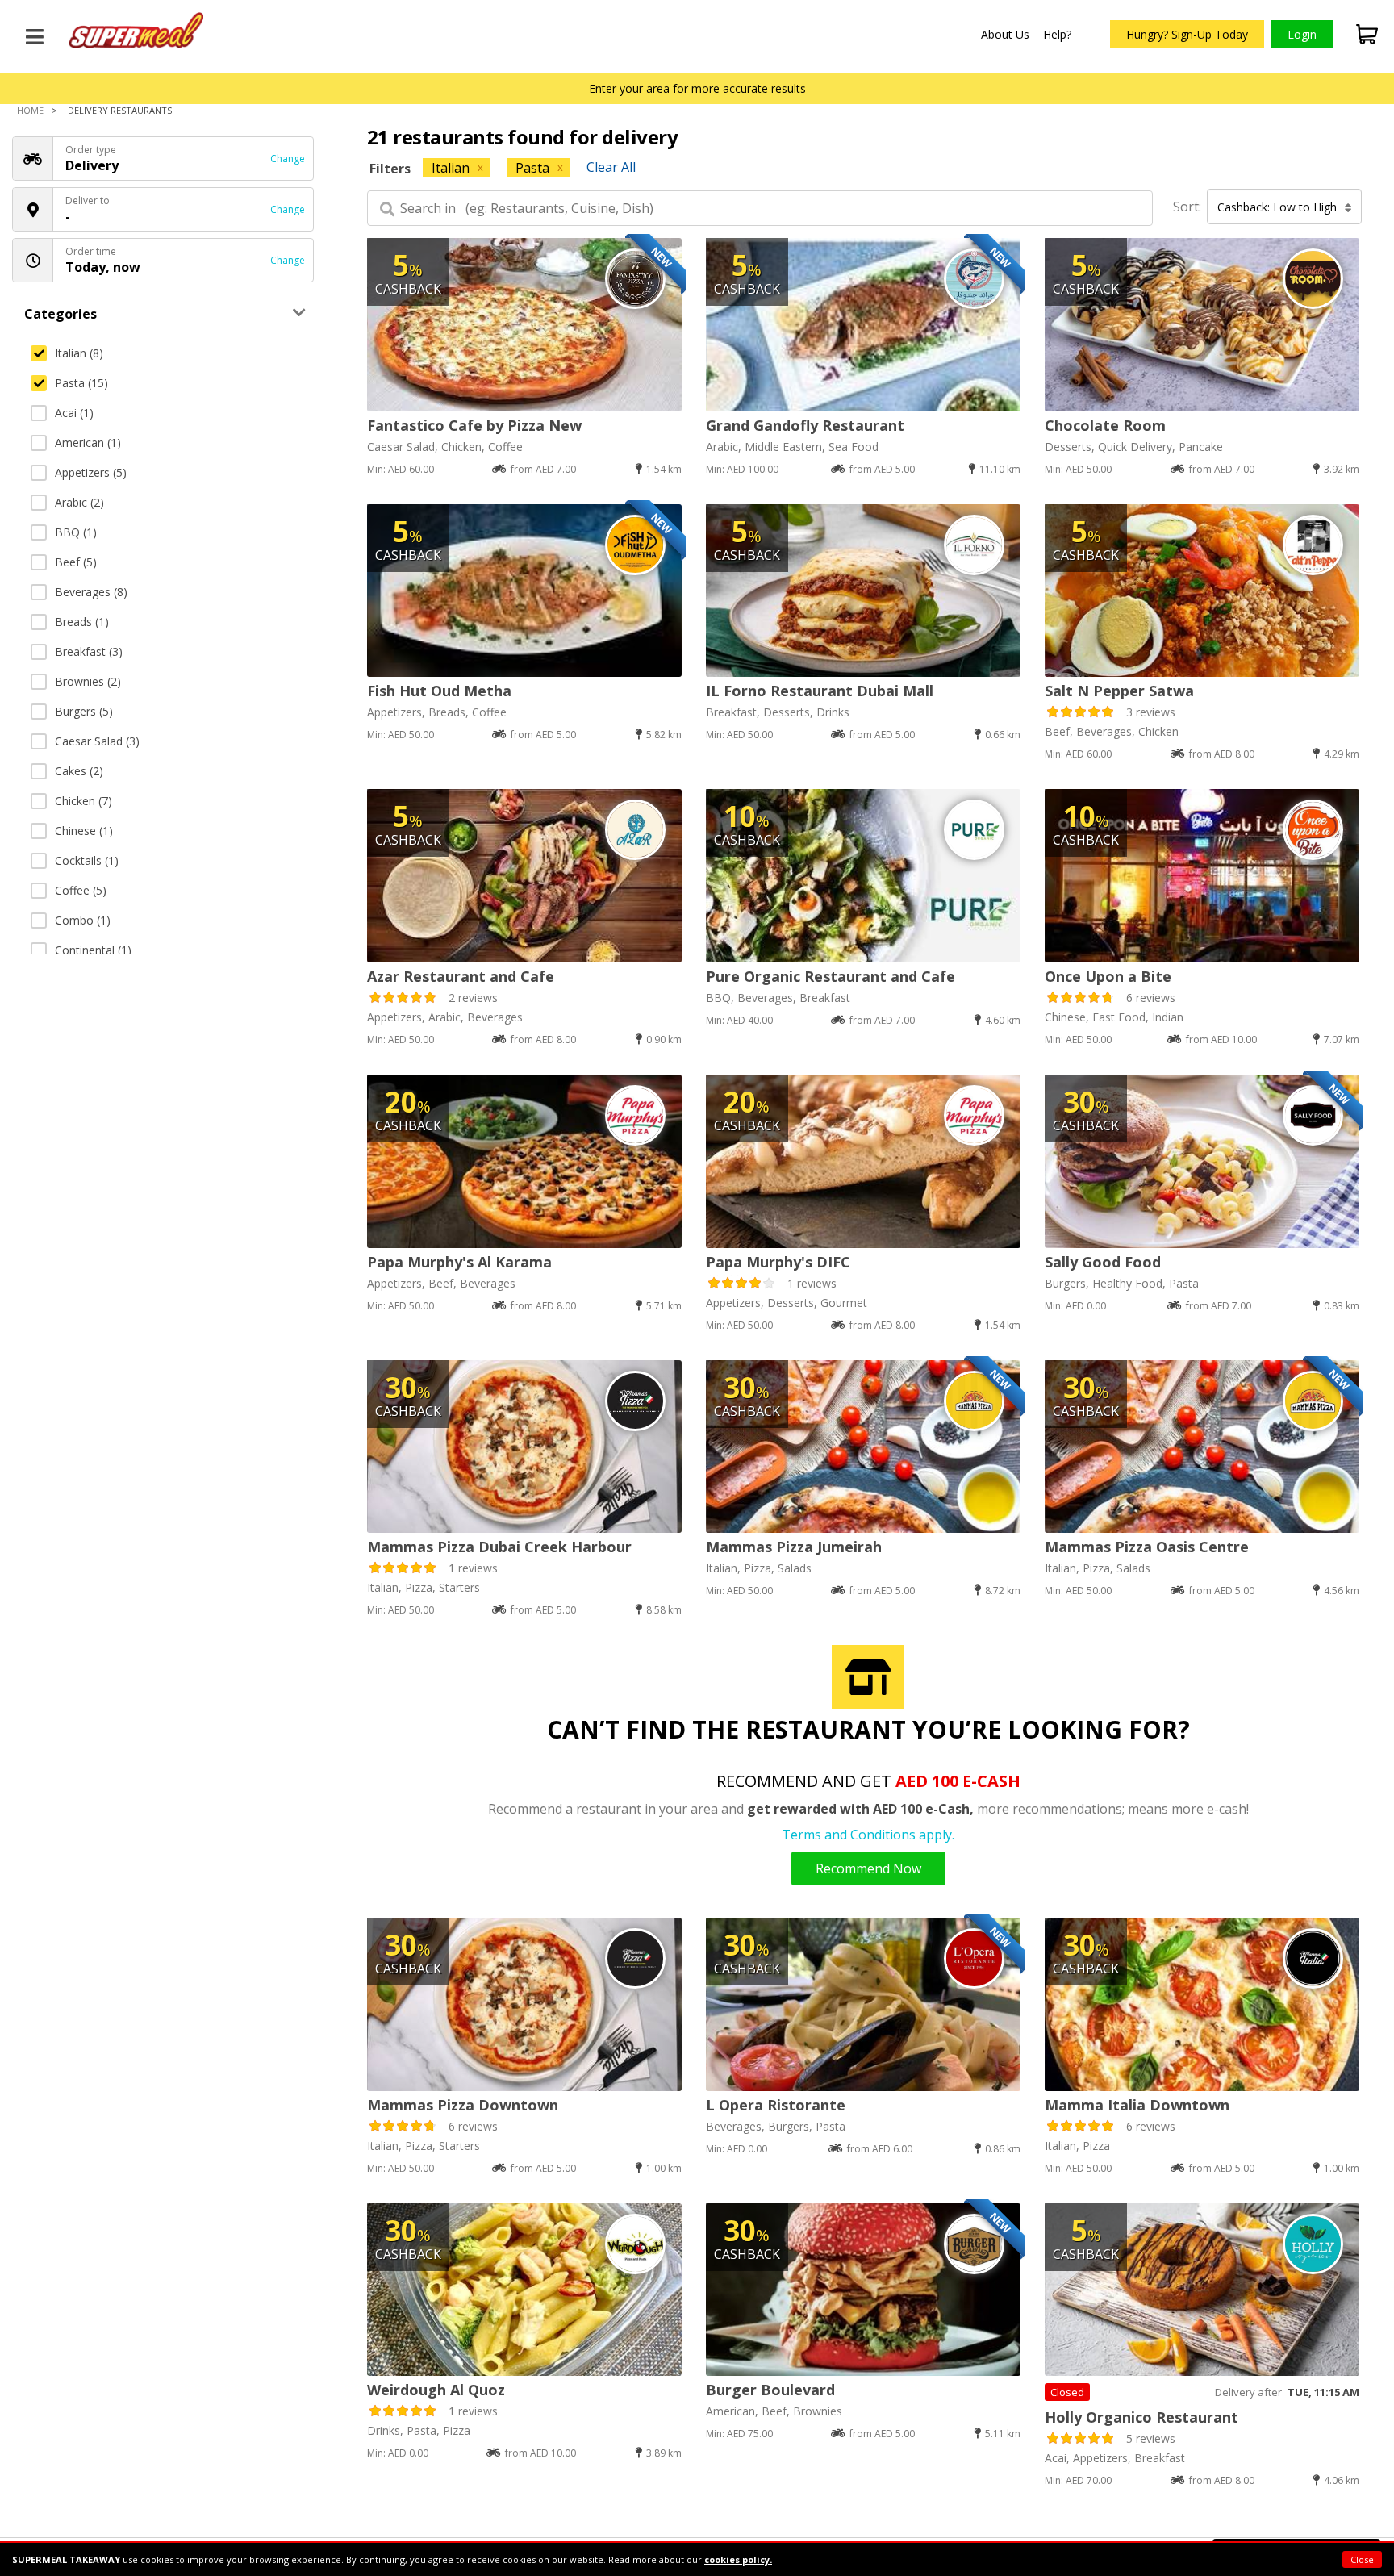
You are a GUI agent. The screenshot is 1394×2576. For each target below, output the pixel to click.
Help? (1057, 34)
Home (30, 110)
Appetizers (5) (91, 472)
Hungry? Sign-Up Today (1187, 34)
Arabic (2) (79, 502)
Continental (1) (93, 950)
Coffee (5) (81, 890)
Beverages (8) (91, 592)
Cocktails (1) (87, 860)
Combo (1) (83, 920)
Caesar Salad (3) (97, 741)
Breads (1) (82, 622)
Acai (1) (74, 413)
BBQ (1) (76, 532)
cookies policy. (738, 2559)
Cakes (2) (79, 771)
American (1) (88, 443)
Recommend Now (868, 1868)
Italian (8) (79, 353)
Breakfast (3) (89, 651)
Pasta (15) (81, 383)
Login (1302, 34)
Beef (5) (76, 562)
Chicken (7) (83, 801)
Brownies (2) (88, 681)
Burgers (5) (84, 711)
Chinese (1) (84, 831)
